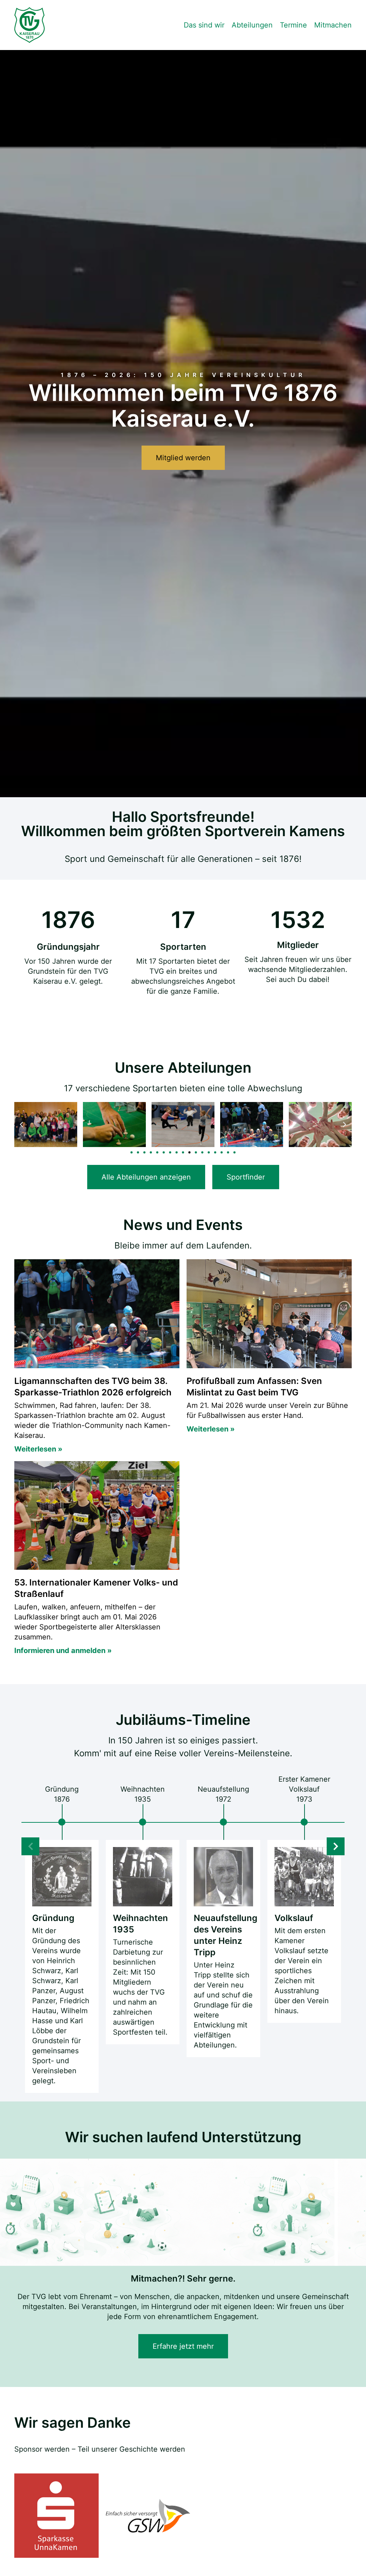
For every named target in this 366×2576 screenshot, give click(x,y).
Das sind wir (204, 25)
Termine (293, 25)
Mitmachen (333, 25)
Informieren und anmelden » (63, 1651)
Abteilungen (252, 25)
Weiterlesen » (38, 1449)
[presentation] (336, 1846)
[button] (21, 1125)
